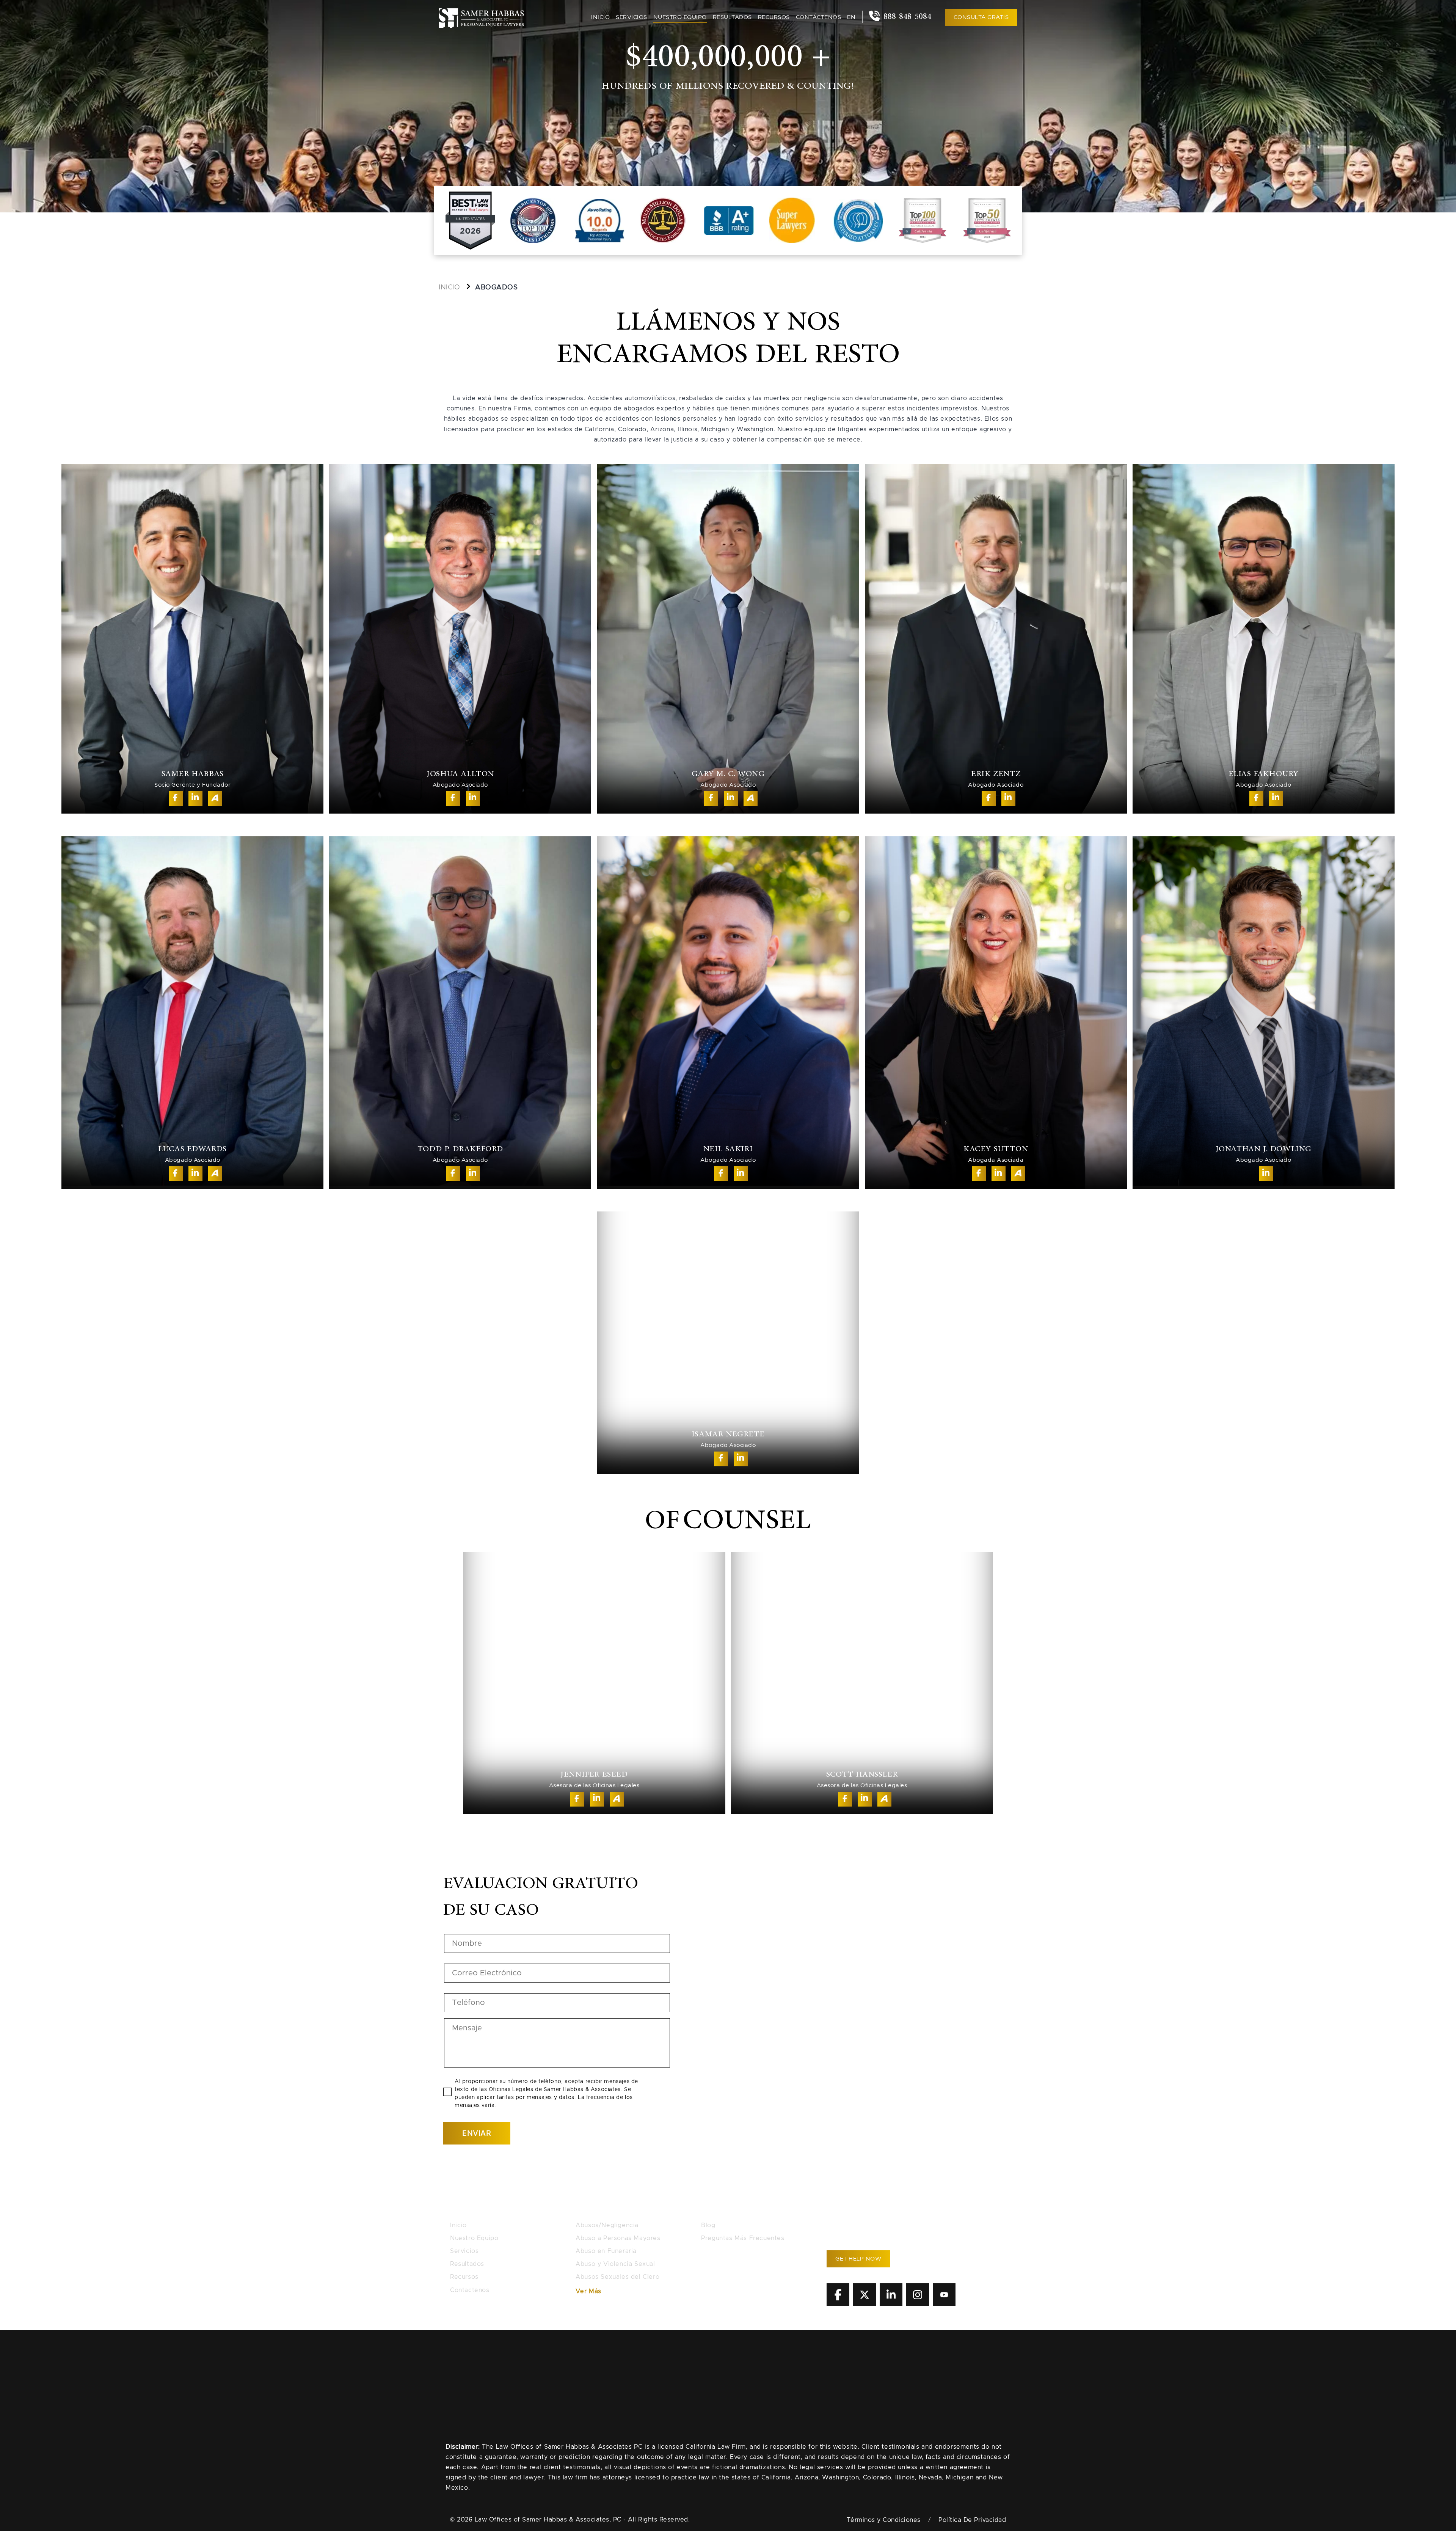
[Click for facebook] (838, 2304)
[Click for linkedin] (891, 2304)
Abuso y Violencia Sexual (615, 2264)
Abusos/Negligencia (607, 2225)
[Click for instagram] (918, 2304)
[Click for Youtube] (944, 2304)
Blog (708, 2225)
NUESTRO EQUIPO (680, 17)
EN (851, 17)
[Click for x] (864, 2304)
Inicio (600, 17)
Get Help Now (858, 2259)
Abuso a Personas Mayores (618, 2238)
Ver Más (588, 2291)
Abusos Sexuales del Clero (617, 2277)
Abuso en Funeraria (606, 2251)
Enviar (477, 2133)
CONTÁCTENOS (819, 17)
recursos (774, 17)
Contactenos (470, 2290)
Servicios (632, 17)
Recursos (464, 2277)
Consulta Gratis (981, 17)
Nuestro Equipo (474, 2238)
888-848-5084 (906, 17)
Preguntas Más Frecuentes (743, 2238)
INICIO (449, 288)
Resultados (732, 17)
